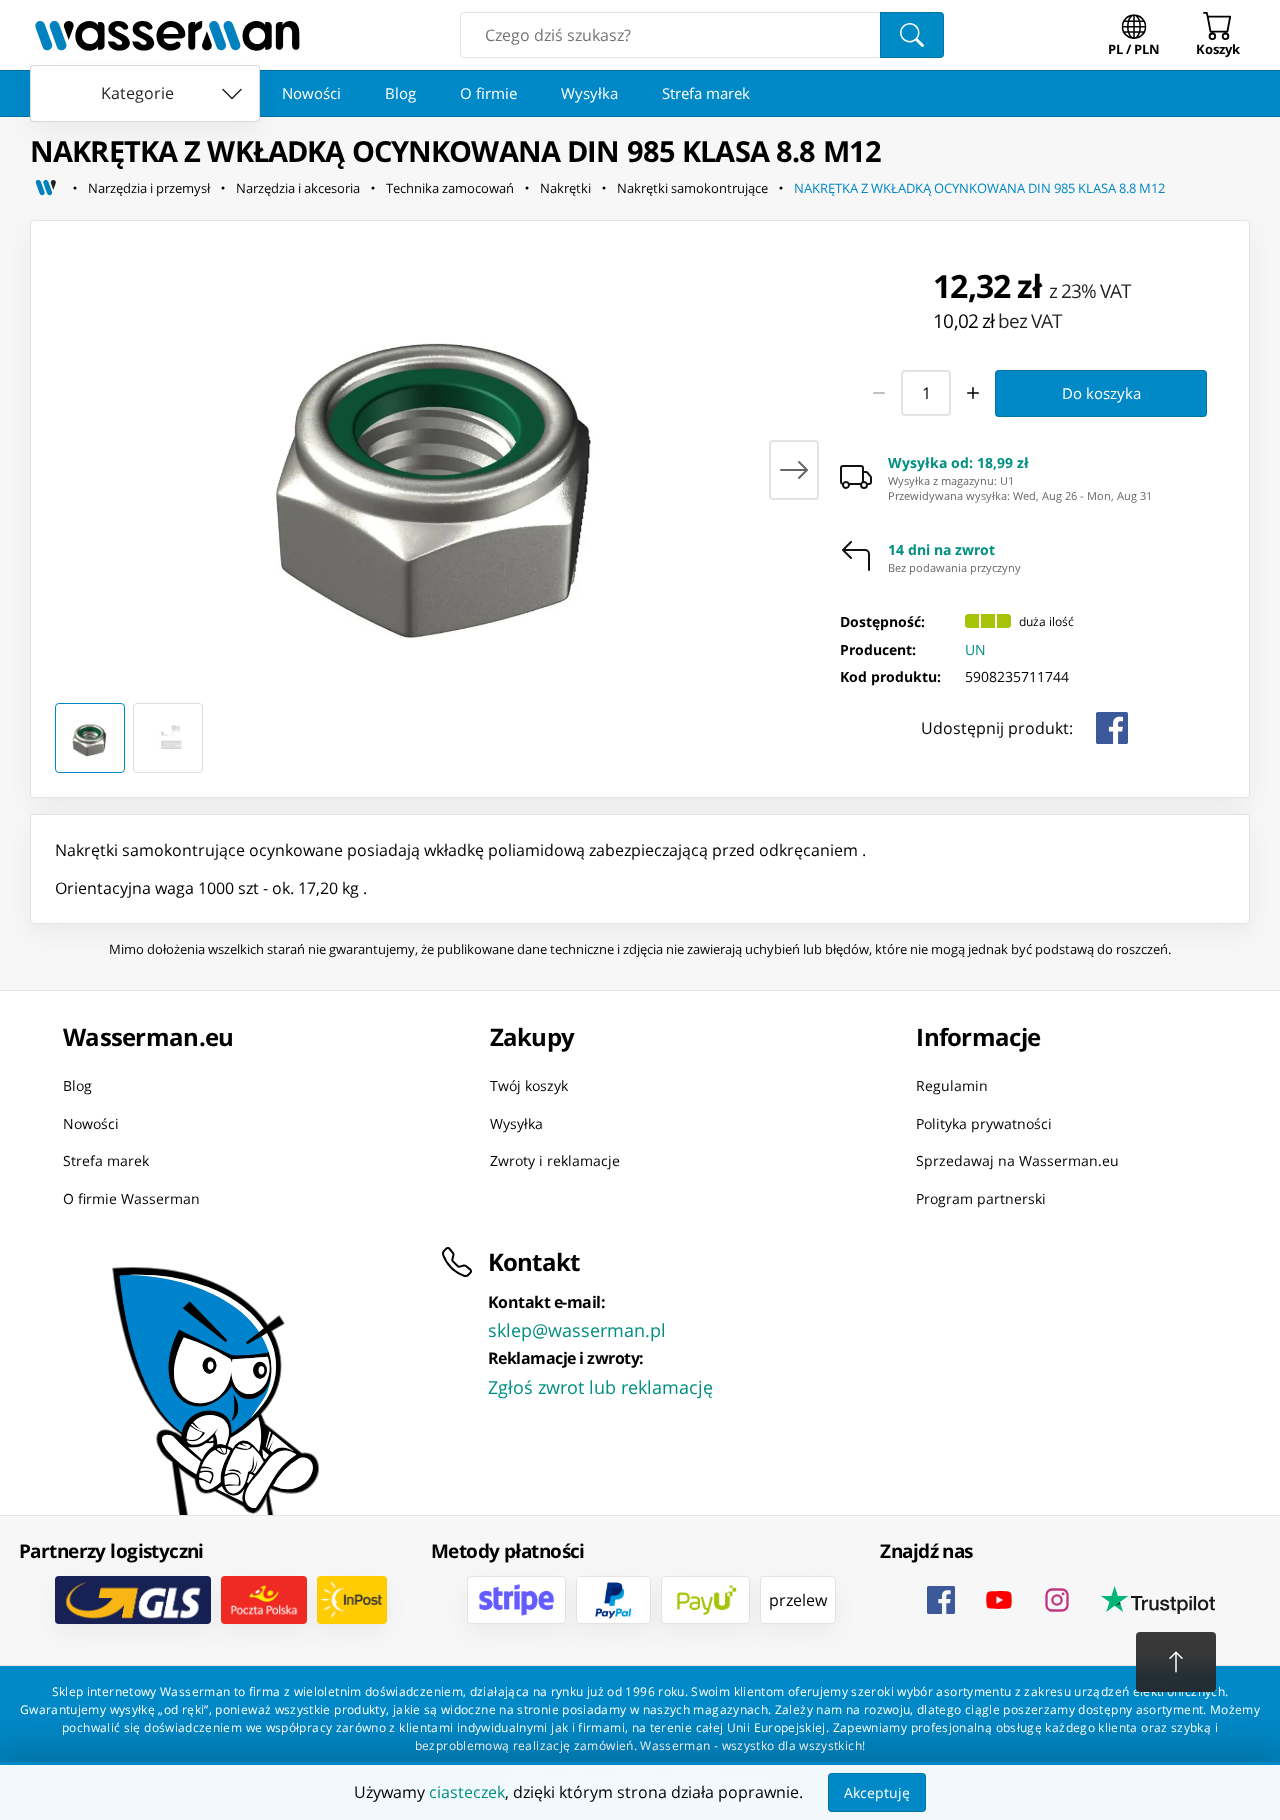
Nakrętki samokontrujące (692, 188)
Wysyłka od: (958, 463)
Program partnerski (981, 1197)
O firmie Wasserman (131, 1197)
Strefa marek (706, 93)
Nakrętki (565, 188)
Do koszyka (1101, 393)
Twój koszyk (529, 1085)
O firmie (488, 93)
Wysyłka (589, 93)
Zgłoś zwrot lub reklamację (600, 1387)
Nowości (311, 93)
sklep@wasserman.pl (577, 1330)
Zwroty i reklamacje (555, 1160)
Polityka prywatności (984, 1122)
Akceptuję (877, 1792)
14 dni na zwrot (941, 550)
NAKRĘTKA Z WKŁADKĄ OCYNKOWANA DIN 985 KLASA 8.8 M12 (979, 188)
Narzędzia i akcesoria (298, 188)
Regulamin (952, 1085)
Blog (400, 93)
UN (975, 649)
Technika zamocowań (450, 188)
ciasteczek (467, 1792)
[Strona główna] (46, 188)
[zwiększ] (974, 393)
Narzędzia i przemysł (149, 188)
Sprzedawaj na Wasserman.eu (1017, 1160)
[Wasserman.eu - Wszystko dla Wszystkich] (167, 35)
